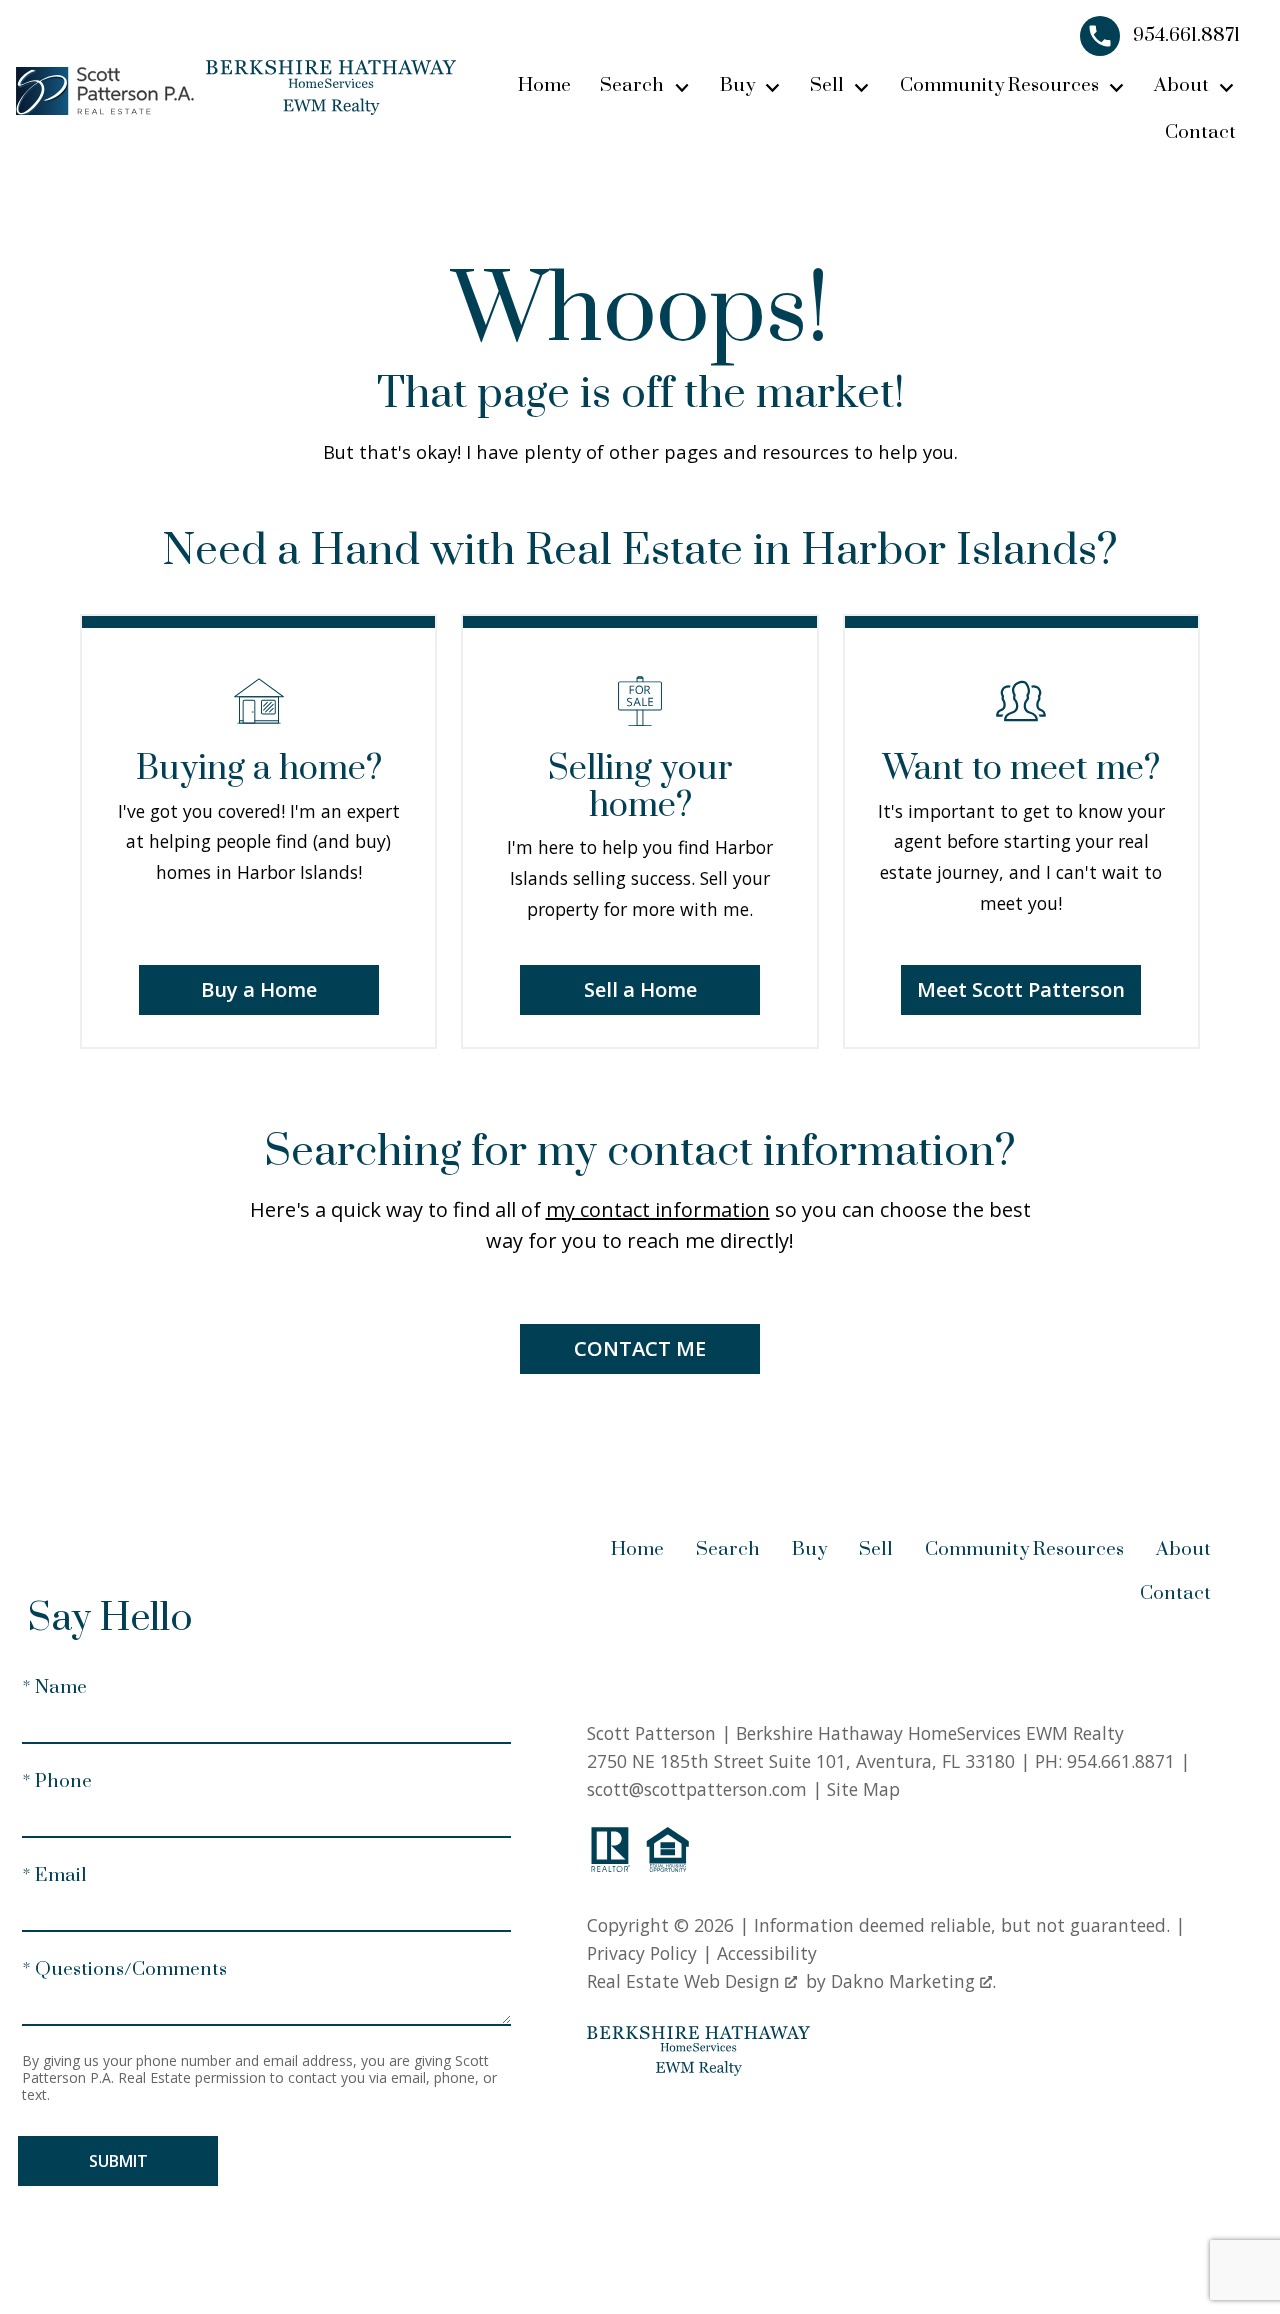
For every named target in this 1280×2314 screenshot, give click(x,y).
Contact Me (640, 1348)
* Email (54, 1875)
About (1183, 1549)
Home (544, 85)
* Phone (57, 1781)
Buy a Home (259, 989)
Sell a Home (640, 989)
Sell (876, 1549)
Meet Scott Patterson (1021, 989)
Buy (809, 1549)
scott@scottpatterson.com (697, 1789)
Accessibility (767, 1953)
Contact (1200, 132)
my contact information (658, 1209)
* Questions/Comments (124, 1969)
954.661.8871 (1121, 1761)
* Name (54, 1687)
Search (728, 1549)
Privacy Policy (642, 1953)
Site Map (863, 1789)
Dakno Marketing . (913, 1981)
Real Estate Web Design (686, 1981)
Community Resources (1024, 1549)
